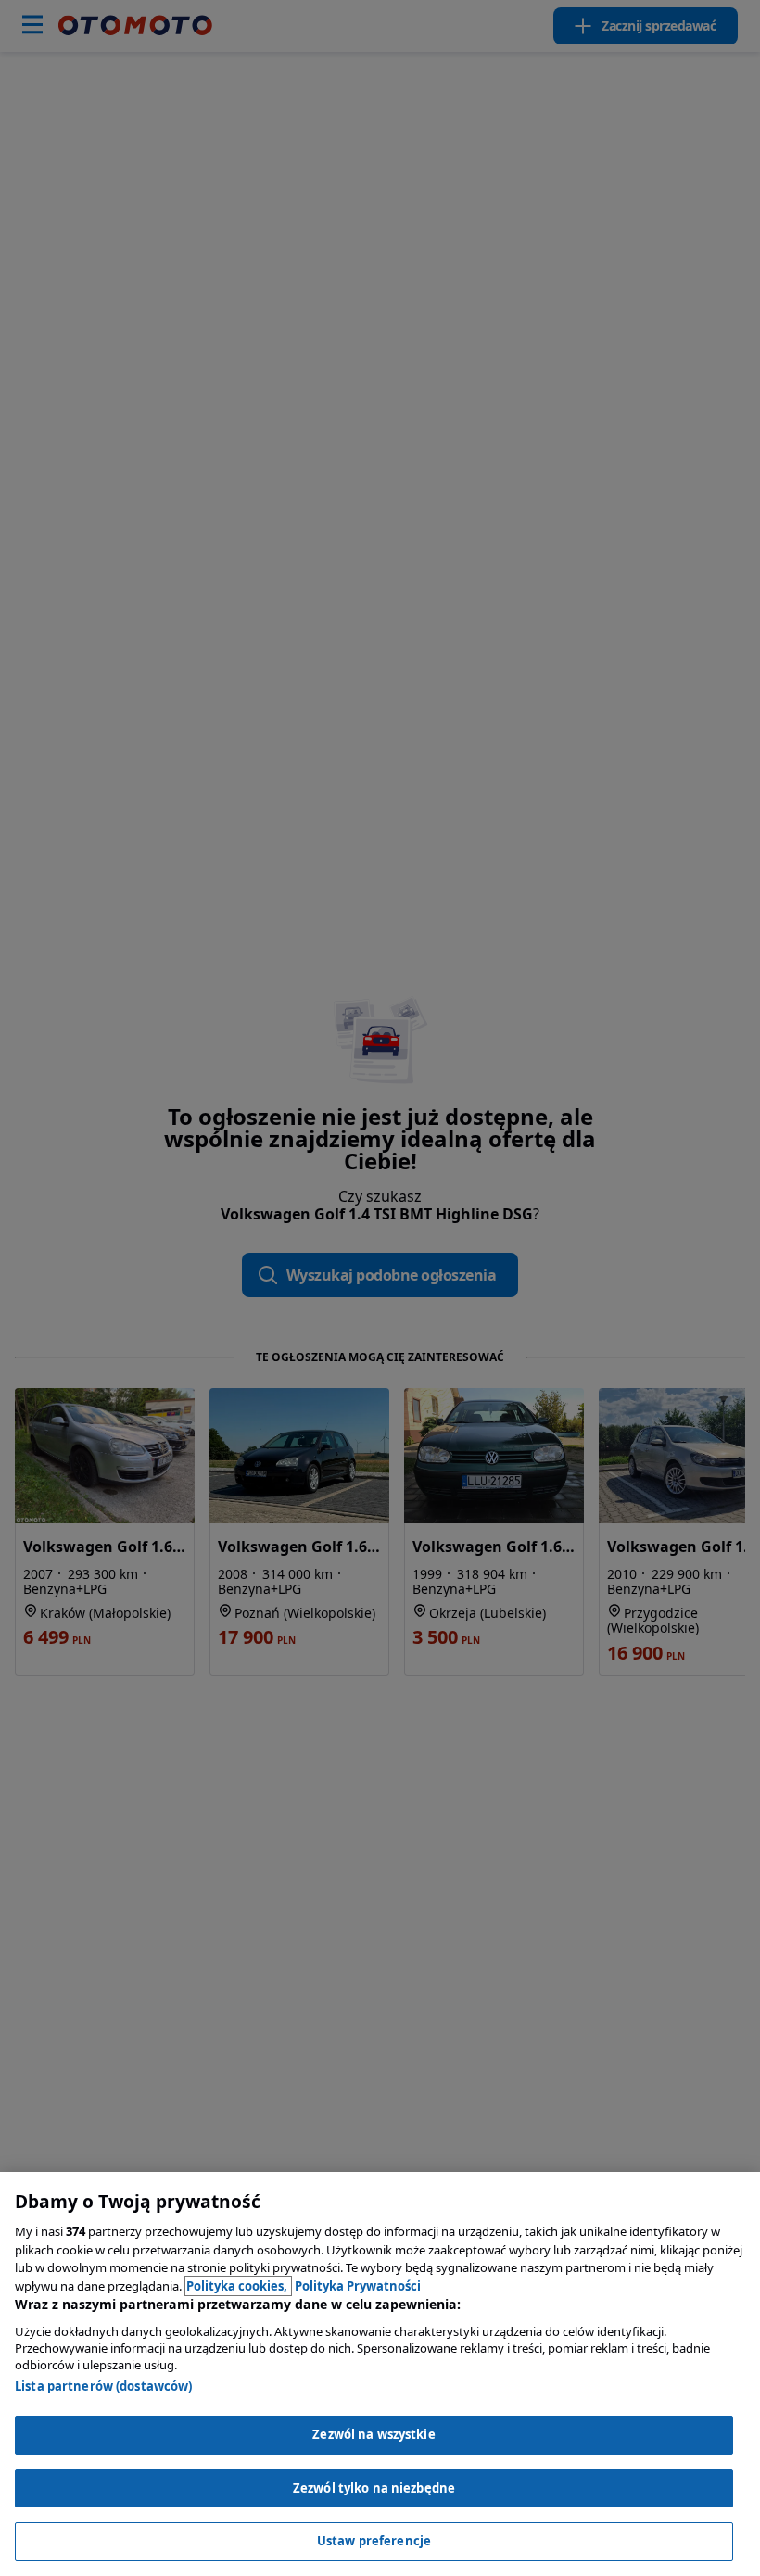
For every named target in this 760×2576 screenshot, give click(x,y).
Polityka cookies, (238, 2286)
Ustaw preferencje (374, 2541)
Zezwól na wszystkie (374, 2434)
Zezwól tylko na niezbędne (374, 2488)
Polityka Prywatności (358, 2286)
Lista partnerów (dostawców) (104, 2386)
